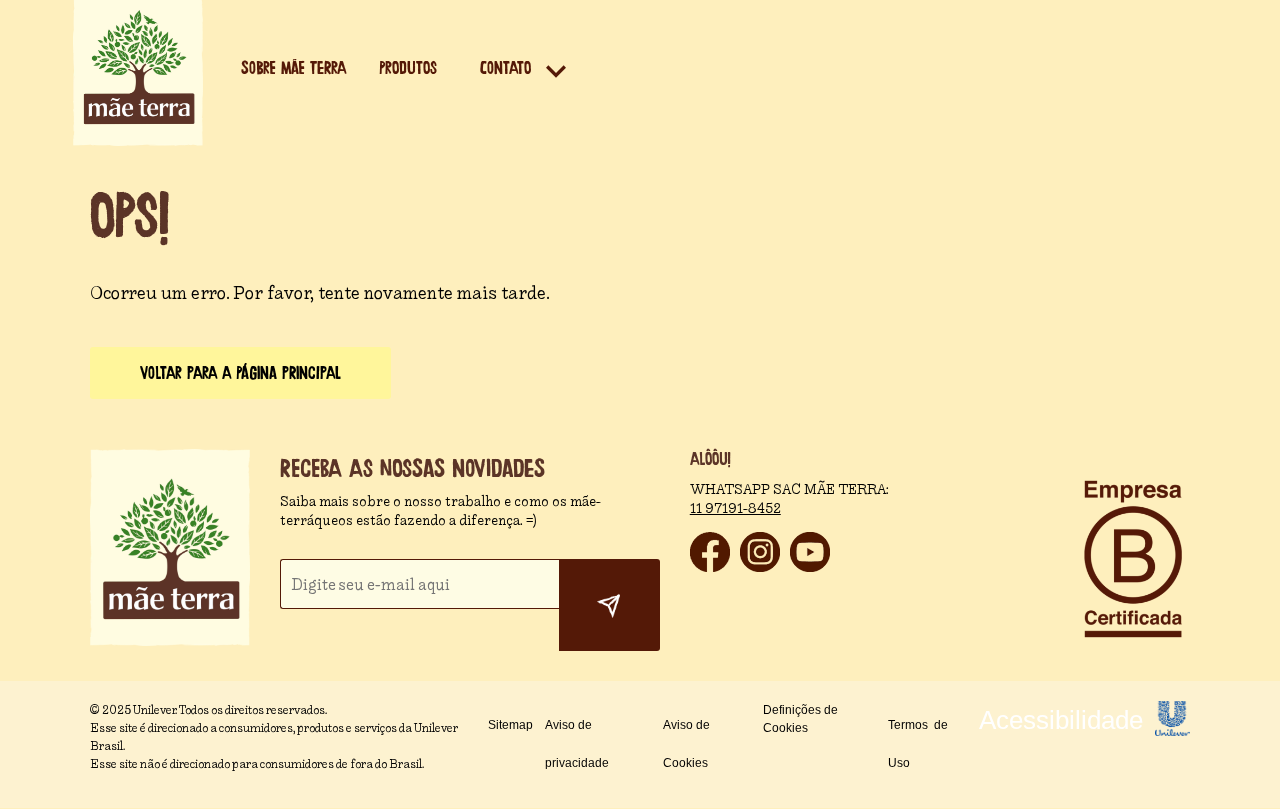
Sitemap (510, 725)
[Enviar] (609, 605)
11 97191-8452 (735, 508)
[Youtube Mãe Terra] (810, 566)
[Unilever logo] (1172, 730)
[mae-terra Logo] (138, 140)
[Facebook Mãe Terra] (710, 566)
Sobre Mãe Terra (293, 68)
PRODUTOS (408, 68)
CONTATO (505, 68)
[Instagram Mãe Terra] (760, 566)
